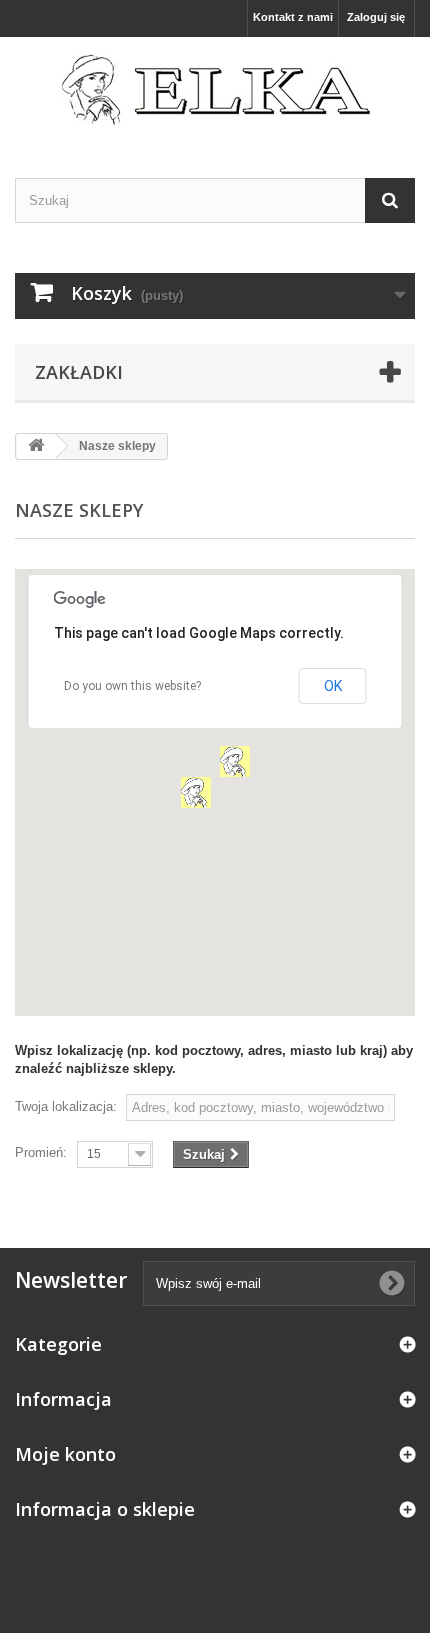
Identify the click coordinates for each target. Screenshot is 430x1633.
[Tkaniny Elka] (215, 90)
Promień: (41, 1152)
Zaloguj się (376, 17)
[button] (196, 792)
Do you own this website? (132, 686)
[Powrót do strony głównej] (36, 446)
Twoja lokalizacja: (66, 1106)
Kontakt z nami (293, 17)
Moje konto (65, 1454)
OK (333, 686)
